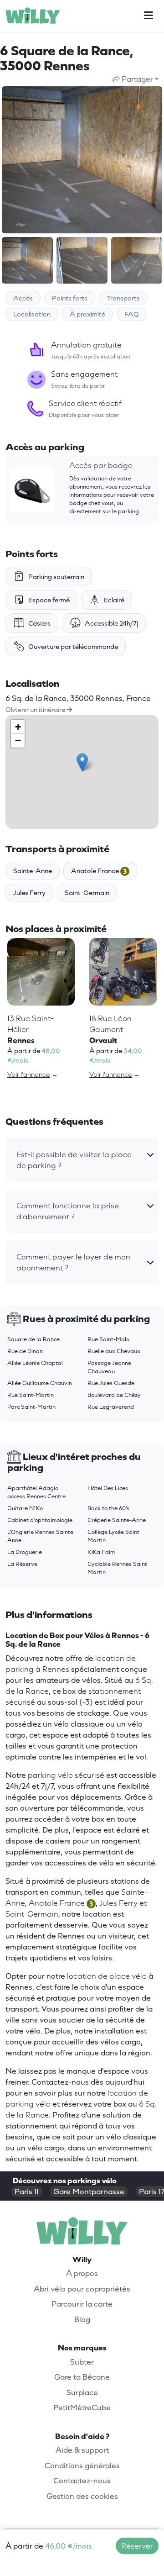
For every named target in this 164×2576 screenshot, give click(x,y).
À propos (82, 2273)
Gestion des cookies (82, 2496)
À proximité (87, 314)
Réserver (137, 2546)
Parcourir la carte (82, 2304)
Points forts (70, 298)
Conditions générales (82, 2465)
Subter (82, 2362)
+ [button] (18, 727)
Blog (82, 2319)
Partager (136, 79)
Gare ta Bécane (82, 2377)
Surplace (82, 2392)
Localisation (32, 314)
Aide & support (82, 2450)
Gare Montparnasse (89, 2191)
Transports (123, 298)
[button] (82, 1160)
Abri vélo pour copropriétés (82, 2289)
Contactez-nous (82, 2481)
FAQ (132, 314)
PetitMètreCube (82, 2407)
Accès (23, 298)
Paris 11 (27, 2191)
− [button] (18, 740)
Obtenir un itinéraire (36, 709)
